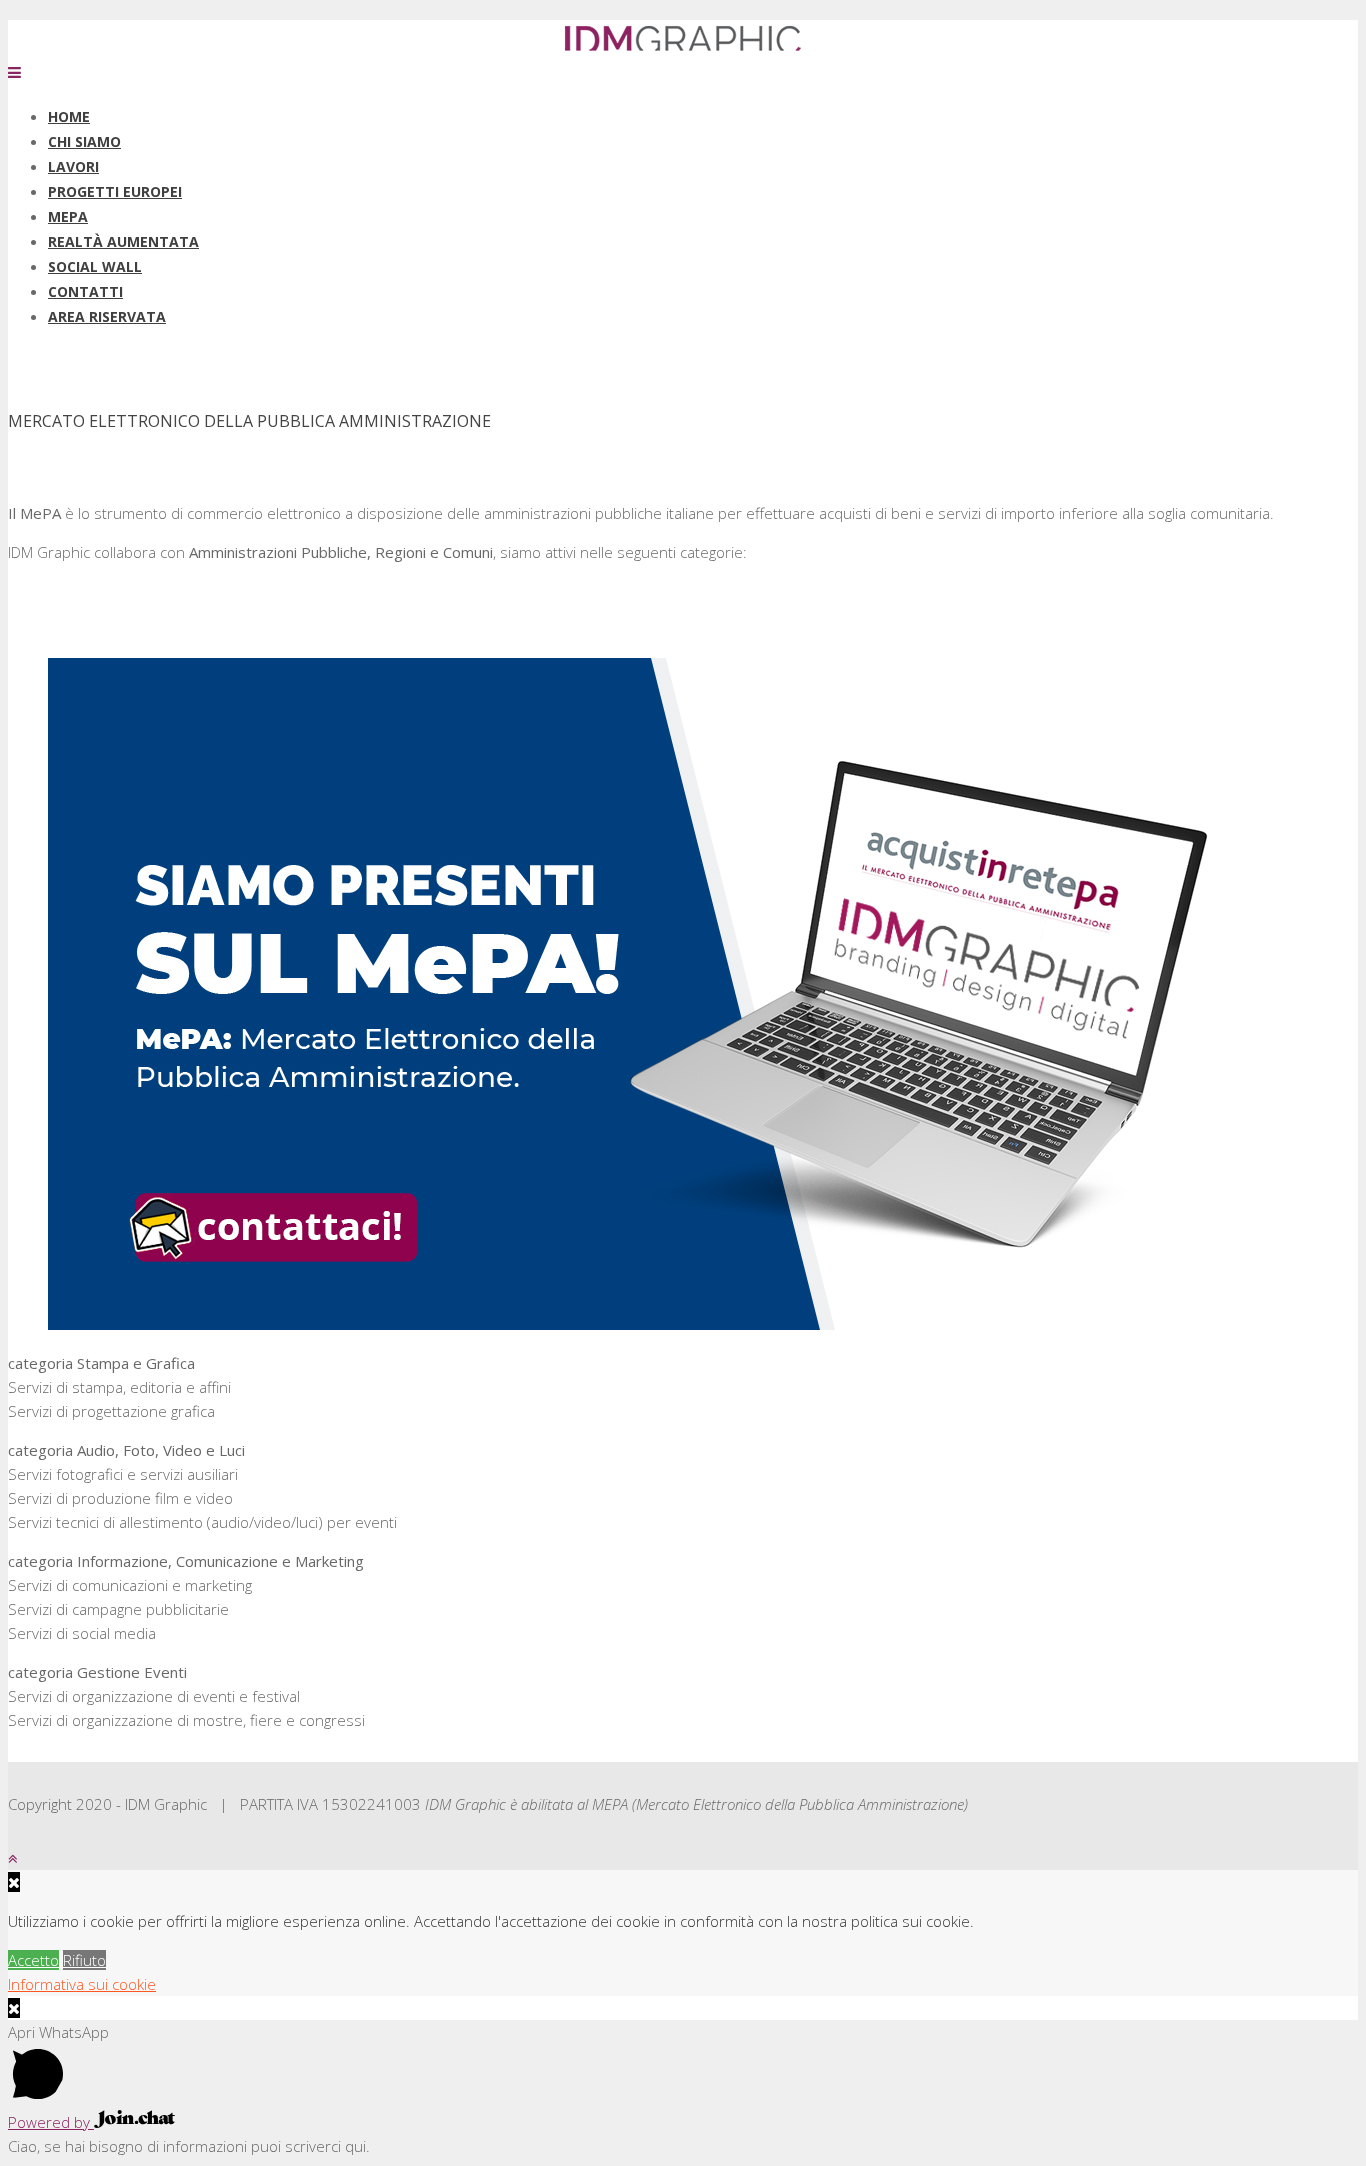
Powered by (51, 2122)
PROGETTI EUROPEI (115, 191)
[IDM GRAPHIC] (683, 48)
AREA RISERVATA (107, 316)
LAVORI (73, 166)
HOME (69, 116)
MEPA (68, 216)
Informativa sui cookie (82, 1984)
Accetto (33, 1960)
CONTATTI (85, 291)
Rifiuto (84, 1960)
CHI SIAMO (84, 141)
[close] (14, 2008)
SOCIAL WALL (95, 266)
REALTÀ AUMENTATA (123, 241)
